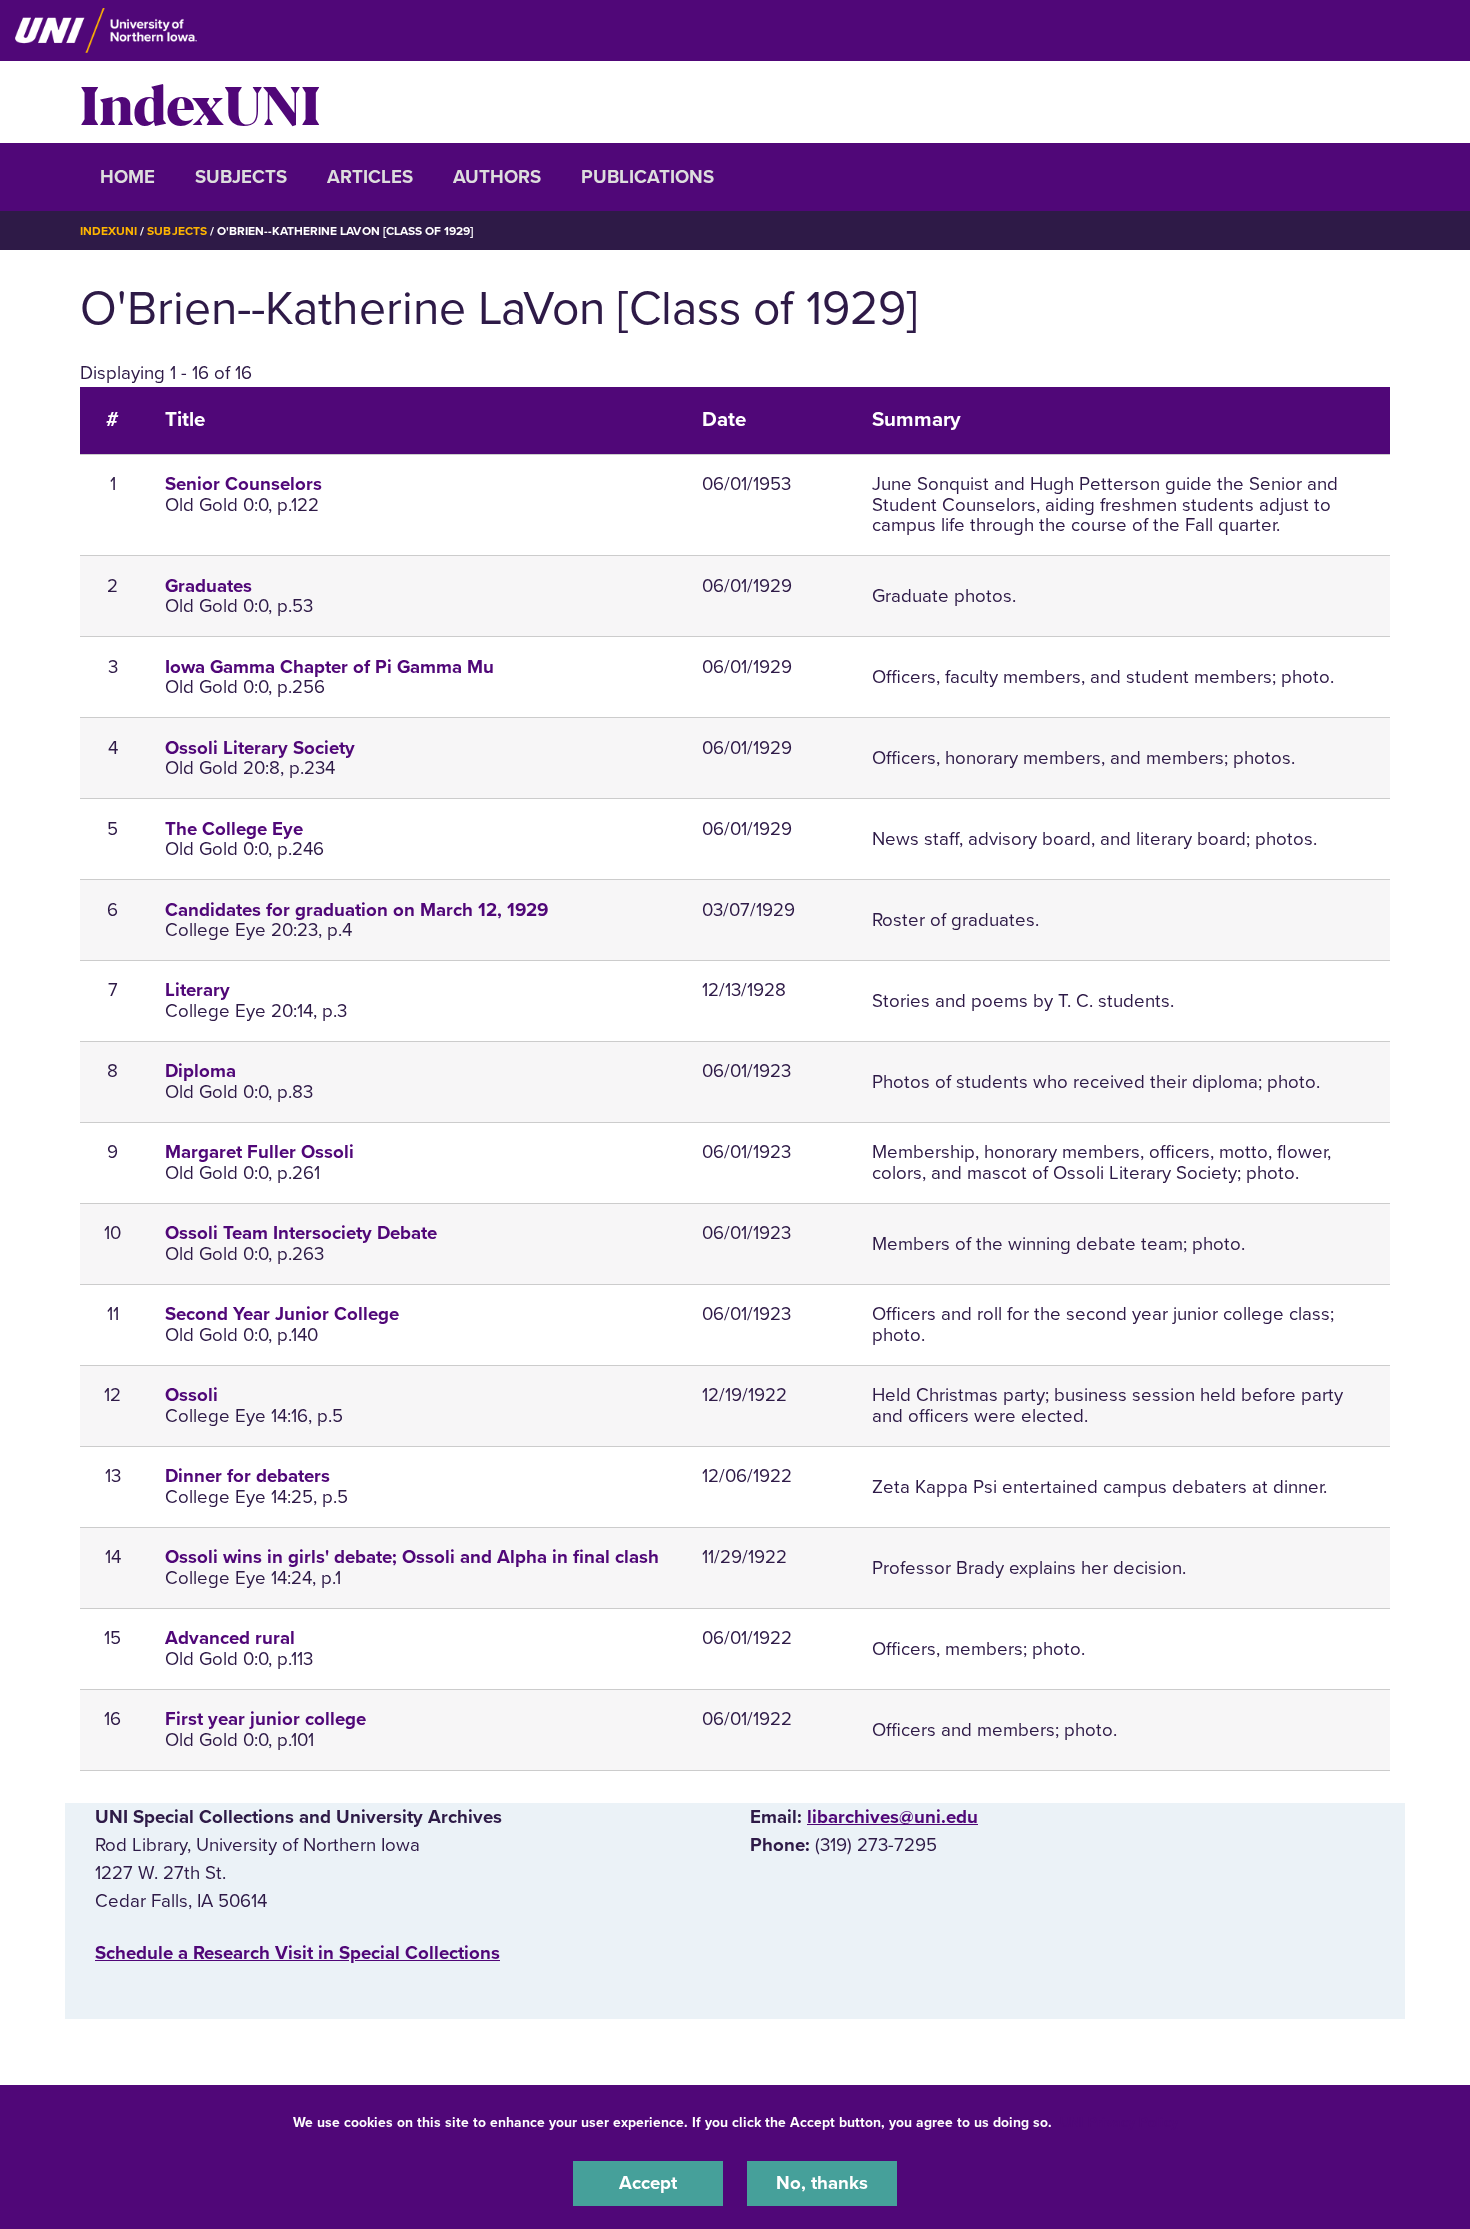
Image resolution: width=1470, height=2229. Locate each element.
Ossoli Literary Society (260, 748)
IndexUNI (200, 102)
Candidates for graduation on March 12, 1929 (356, 910)
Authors (497, 177)
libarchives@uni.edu (892, 1817)
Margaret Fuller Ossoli (259, 1152)
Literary (197, 990)
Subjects (241, 177)
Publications (647, 177)
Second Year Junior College (282, 1314)
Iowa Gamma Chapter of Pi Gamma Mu (329, 667)
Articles (370, 177)
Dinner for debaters (247, 1476)
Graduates (208, 586)
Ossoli (191, 1395)
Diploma (200, 1071)
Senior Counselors (243, 484)
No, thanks (822, 2183)
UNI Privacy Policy (1119, 2122)
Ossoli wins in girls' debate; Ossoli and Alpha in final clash (412, 1557)
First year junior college (265, 1719)
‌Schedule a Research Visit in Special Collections (297, 1953)
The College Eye (234, 829)
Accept (648, 2183)
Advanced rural (230, 1638)
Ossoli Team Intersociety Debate (301, 1233)
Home (127, 177)
